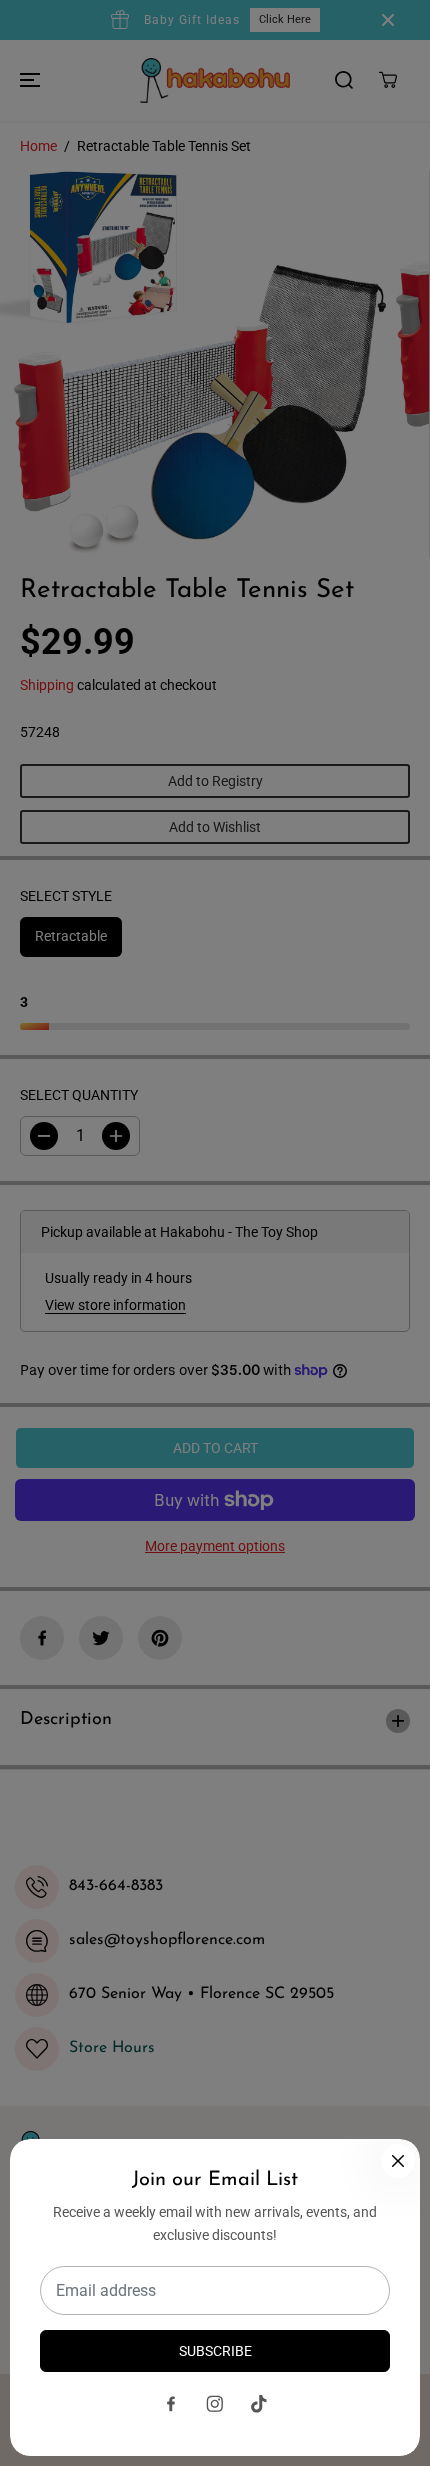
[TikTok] (259, 2404)
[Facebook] (171, 2404)
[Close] (398, 2161)
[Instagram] (215, 2404)
